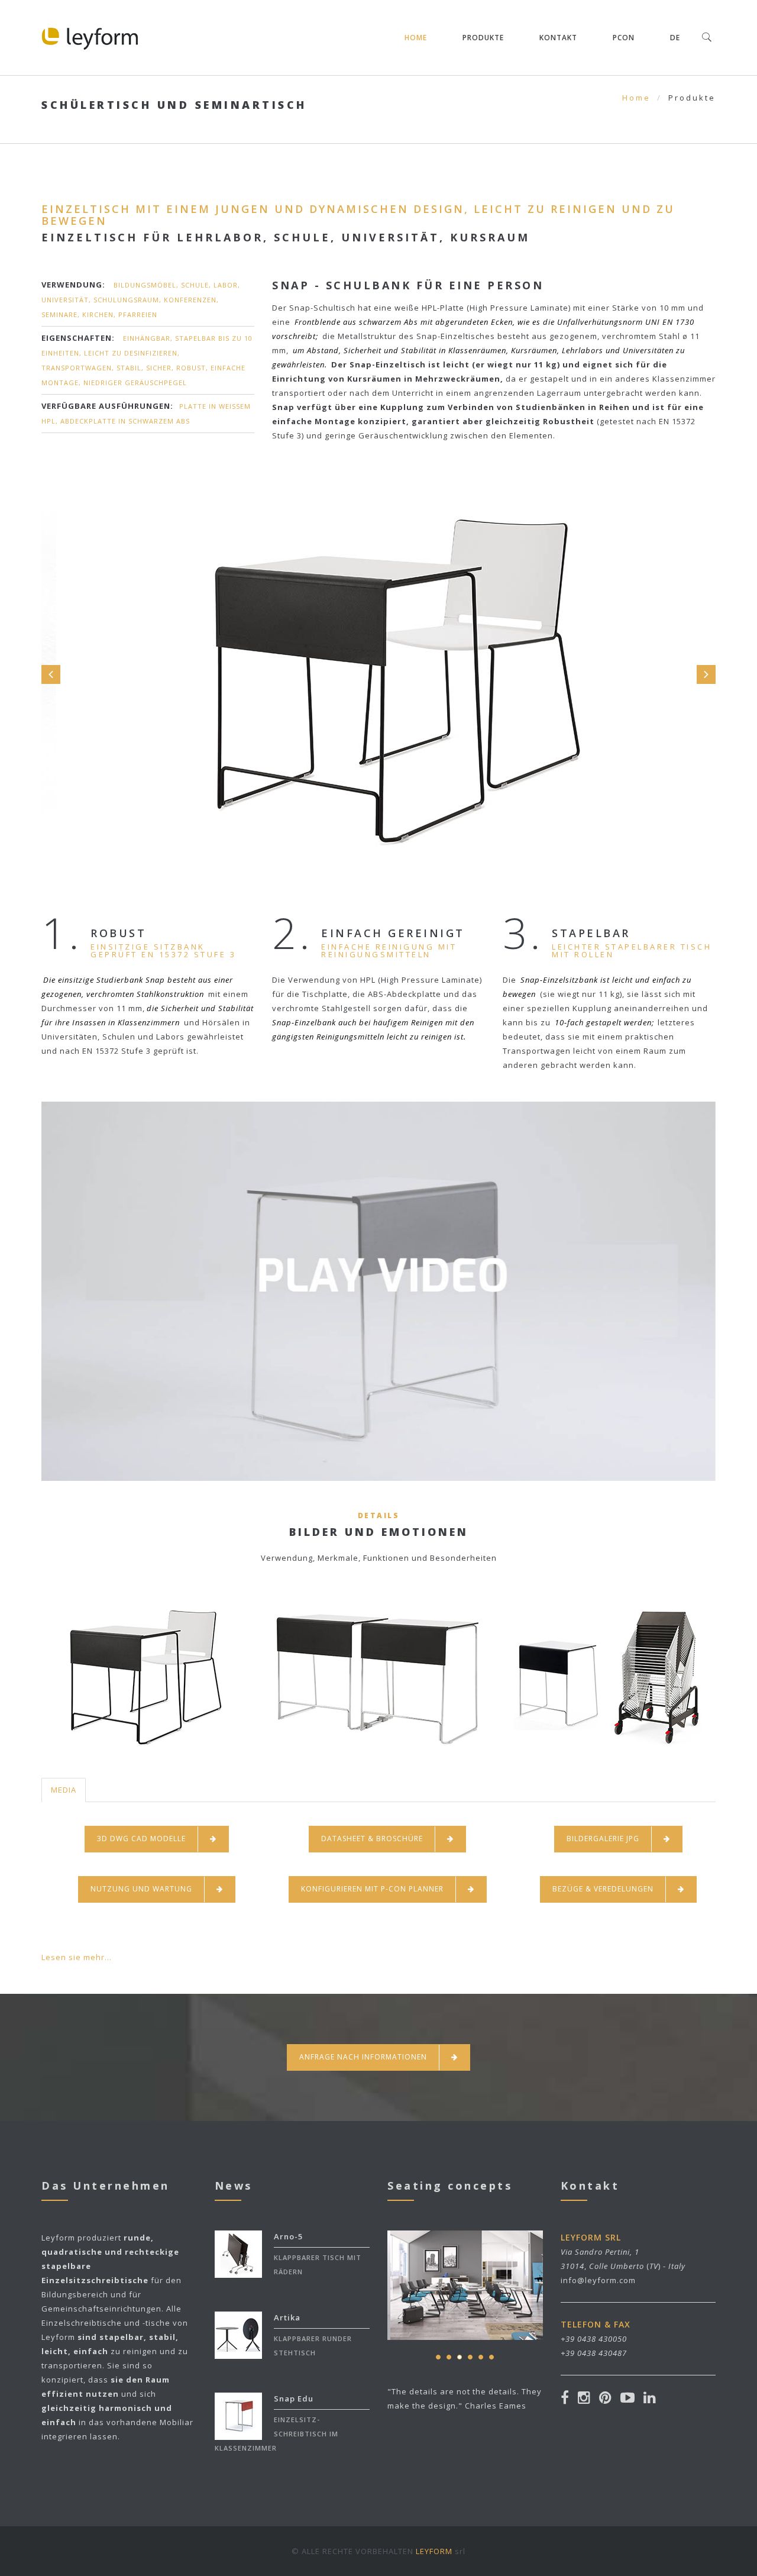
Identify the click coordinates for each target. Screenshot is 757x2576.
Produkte (483, 38)
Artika (287, 2317)
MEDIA (64, 1790)
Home (416, 38)
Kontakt (558, 38)
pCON (624, 38)
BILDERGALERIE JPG (603, 1839)
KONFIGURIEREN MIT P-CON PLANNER (372, 1889)
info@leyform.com (598, 2280)
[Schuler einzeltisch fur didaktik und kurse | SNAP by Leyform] (379, 1263)
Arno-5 (288, 2236)
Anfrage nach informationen (363, 2057)
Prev (51, 674)
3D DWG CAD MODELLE (141, 1839)
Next (706, 674)
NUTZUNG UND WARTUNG (141, 1889)
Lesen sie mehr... (77, 1957)
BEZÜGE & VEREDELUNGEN (603, 1889)
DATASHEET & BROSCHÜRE (372, 1839)
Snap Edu (294, 2399)
